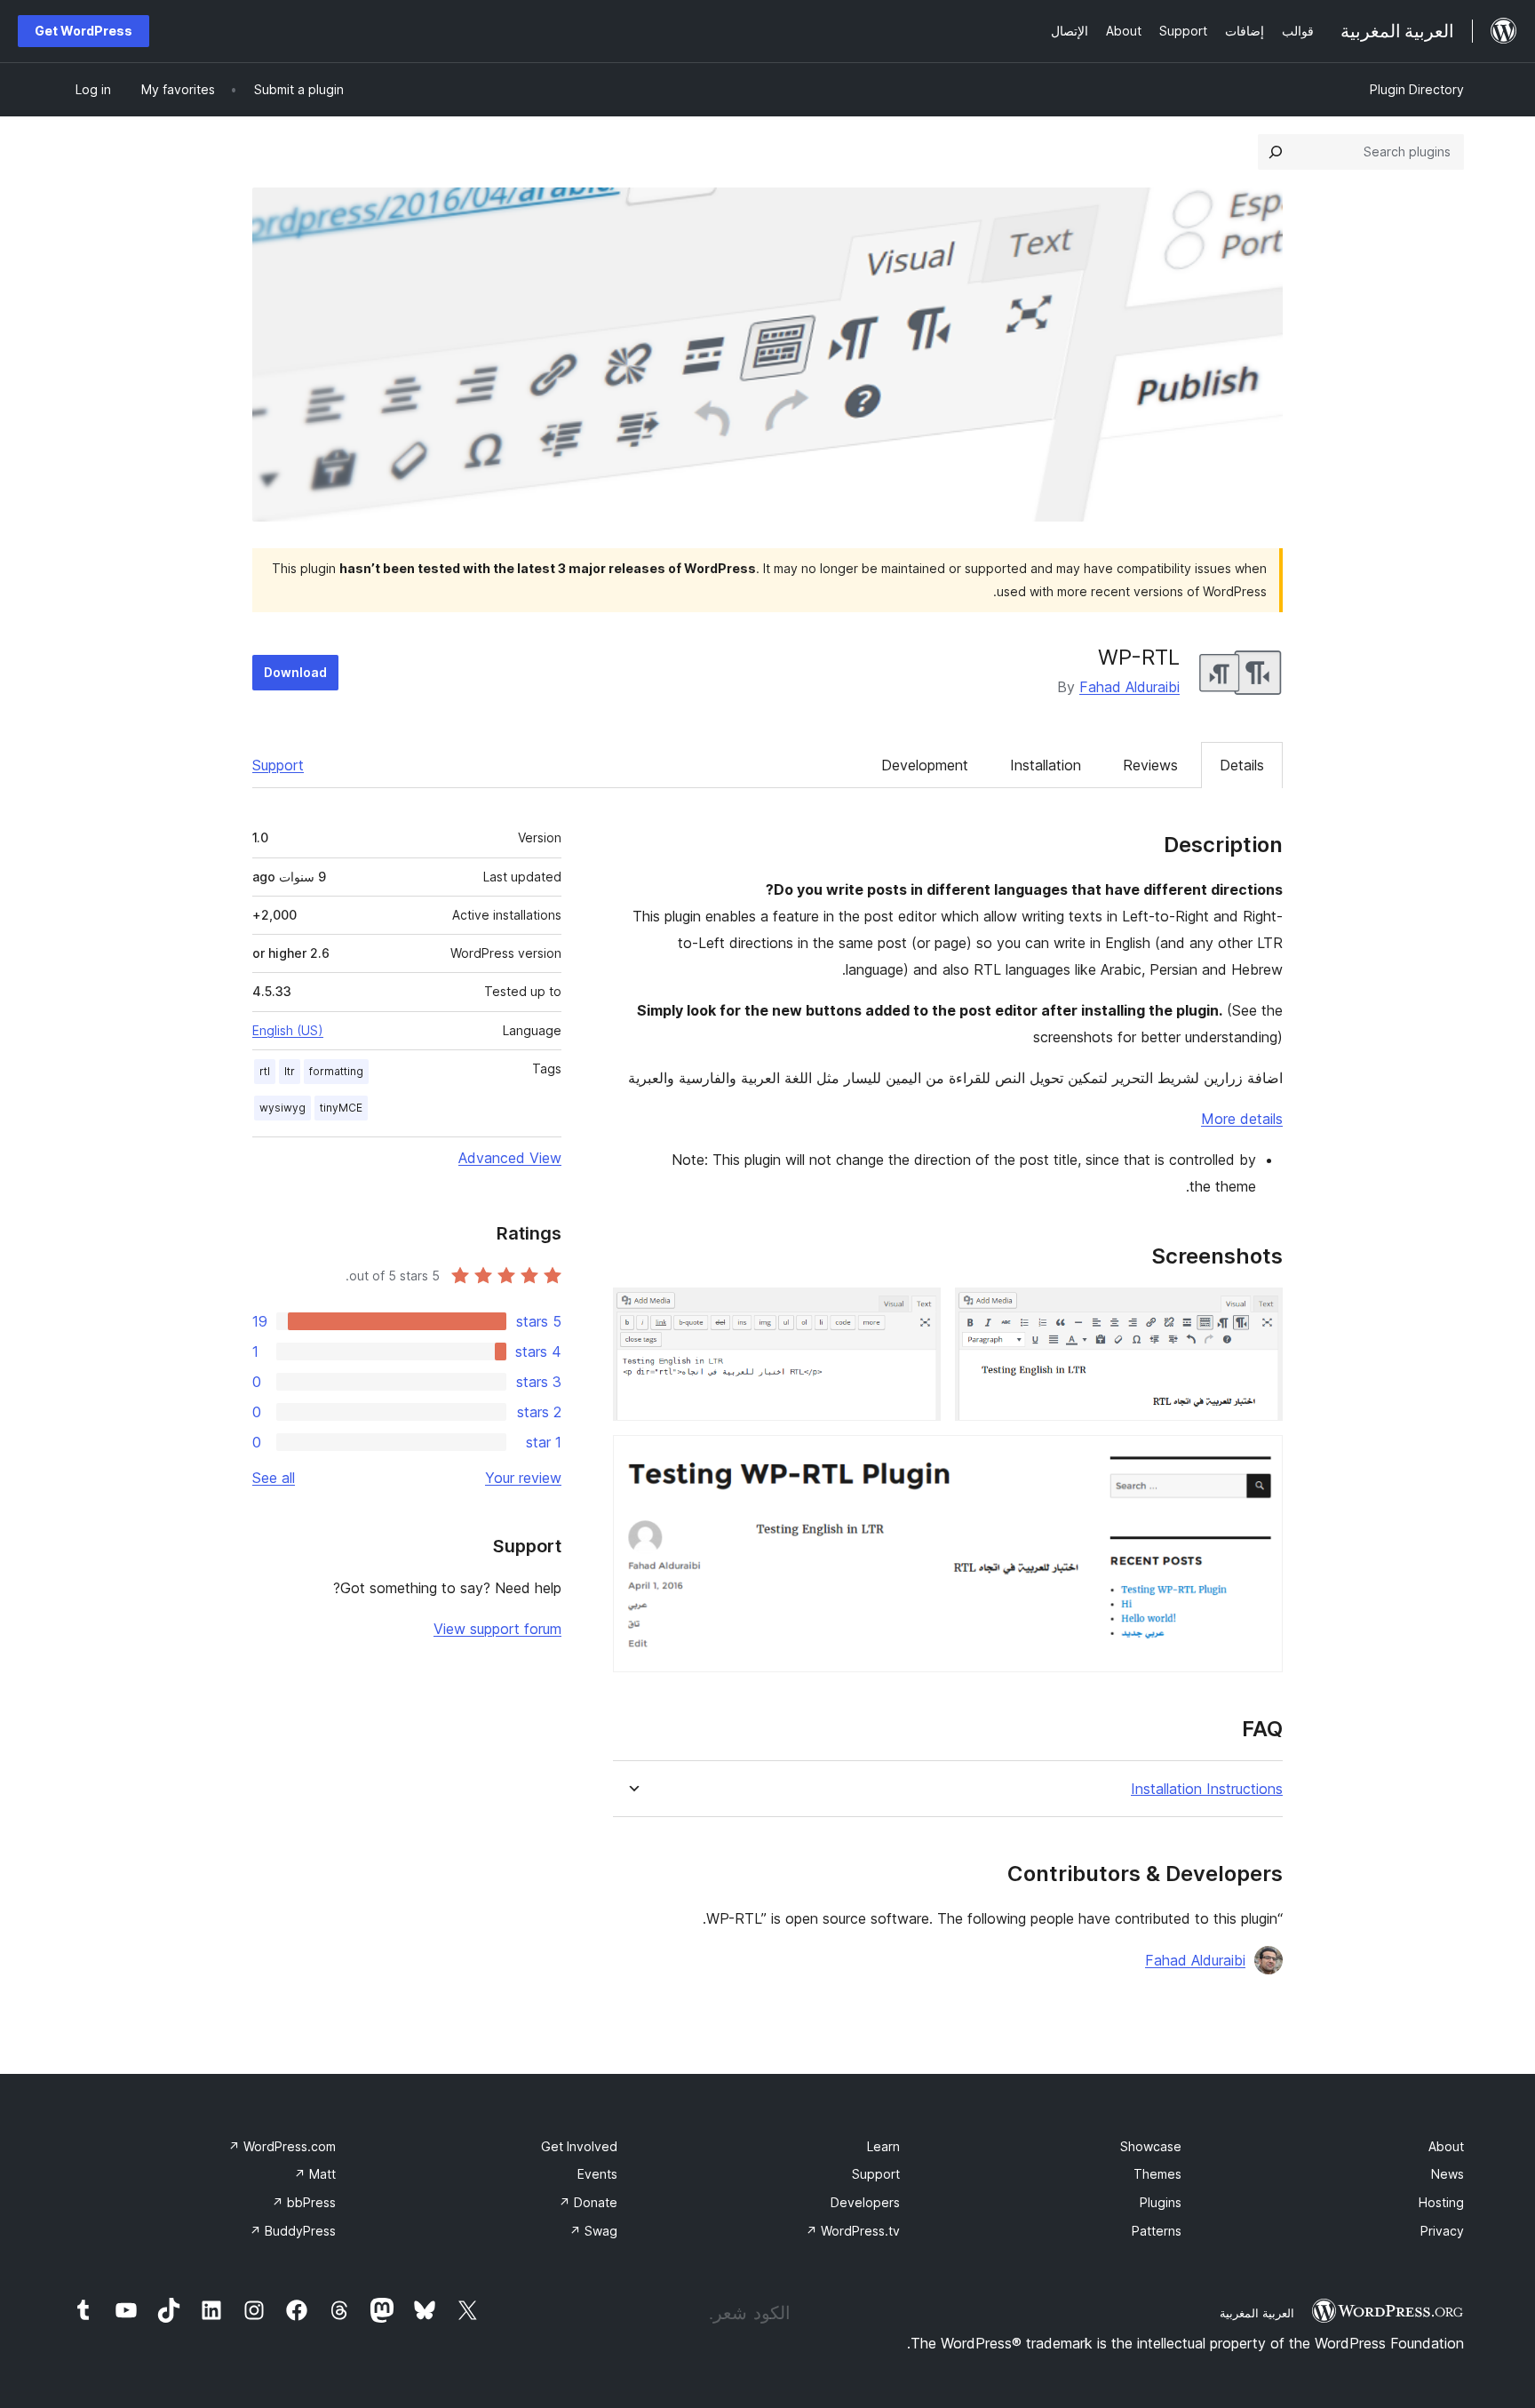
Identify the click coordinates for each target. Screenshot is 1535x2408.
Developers (865, 2202)
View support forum (497, 1629)
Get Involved (579, 2146)
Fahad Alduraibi (1129, 687)
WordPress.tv (853, 2231)
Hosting (1441, 2202)
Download (295, 672)
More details (1242, 1119)
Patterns (1157, 2231)
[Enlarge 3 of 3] (1259, 1459)
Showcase (1151, 2146)
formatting (336, 1071)
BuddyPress (293, 2231)
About (1446, 2146)
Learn (883, 2146)
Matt (315, 2174)
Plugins (1161, 2202)
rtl (265, 1071)
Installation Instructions (1207, 1789)
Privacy (1442, 2231)
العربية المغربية (1257, 2313)
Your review (523, 1478)
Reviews (1150, 765)
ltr (290, 1071)
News (1448, 2174)
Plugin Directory (1417, 89)
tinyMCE (341, 1108)
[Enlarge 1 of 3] (1259, 1312)
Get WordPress (84, 31)
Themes (1157, 2174)
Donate (588, 2202)
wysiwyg (282, 1108)
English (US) (288, 1030)
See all (274, 1478)
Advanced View (510, 1158)
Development (925, 765)
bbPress (304, 2202)
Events (597, 2174)
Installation (1046, 765)
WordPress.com (282, 2146)
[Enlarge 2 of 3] (917, 1312)
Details (1242, 765)
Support (278, 765)
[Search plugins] (1276, 152)
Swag (593, 2231)
